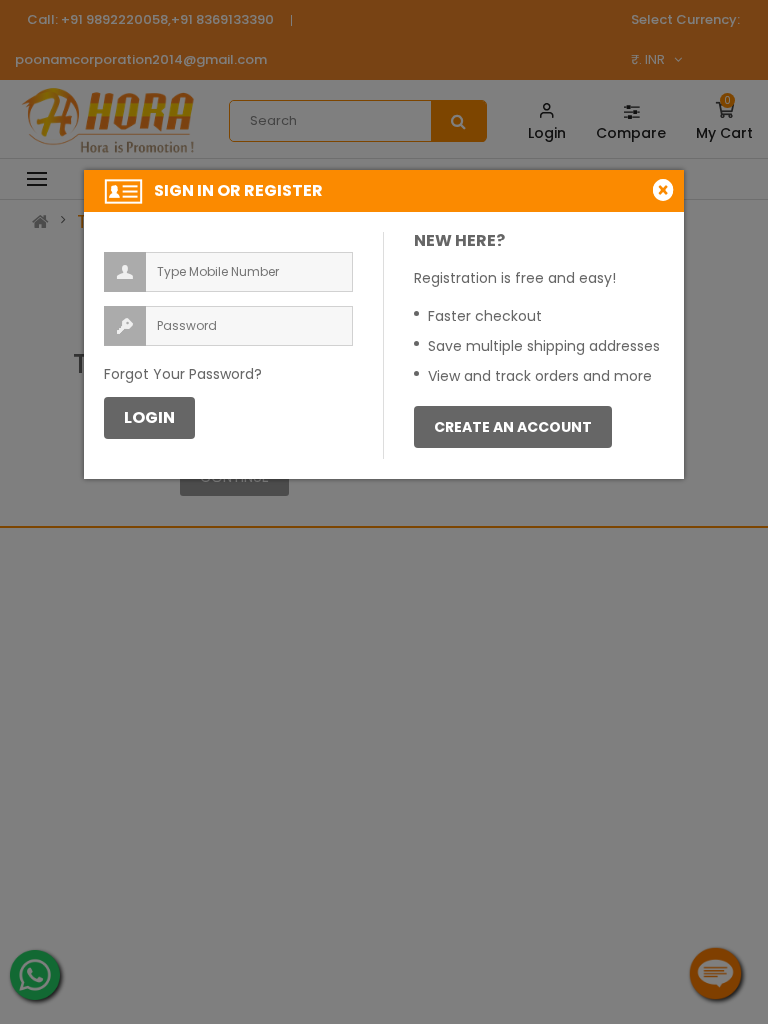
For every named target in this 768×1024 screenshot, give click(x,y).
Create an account (513, 427)
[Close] (666, 190)
